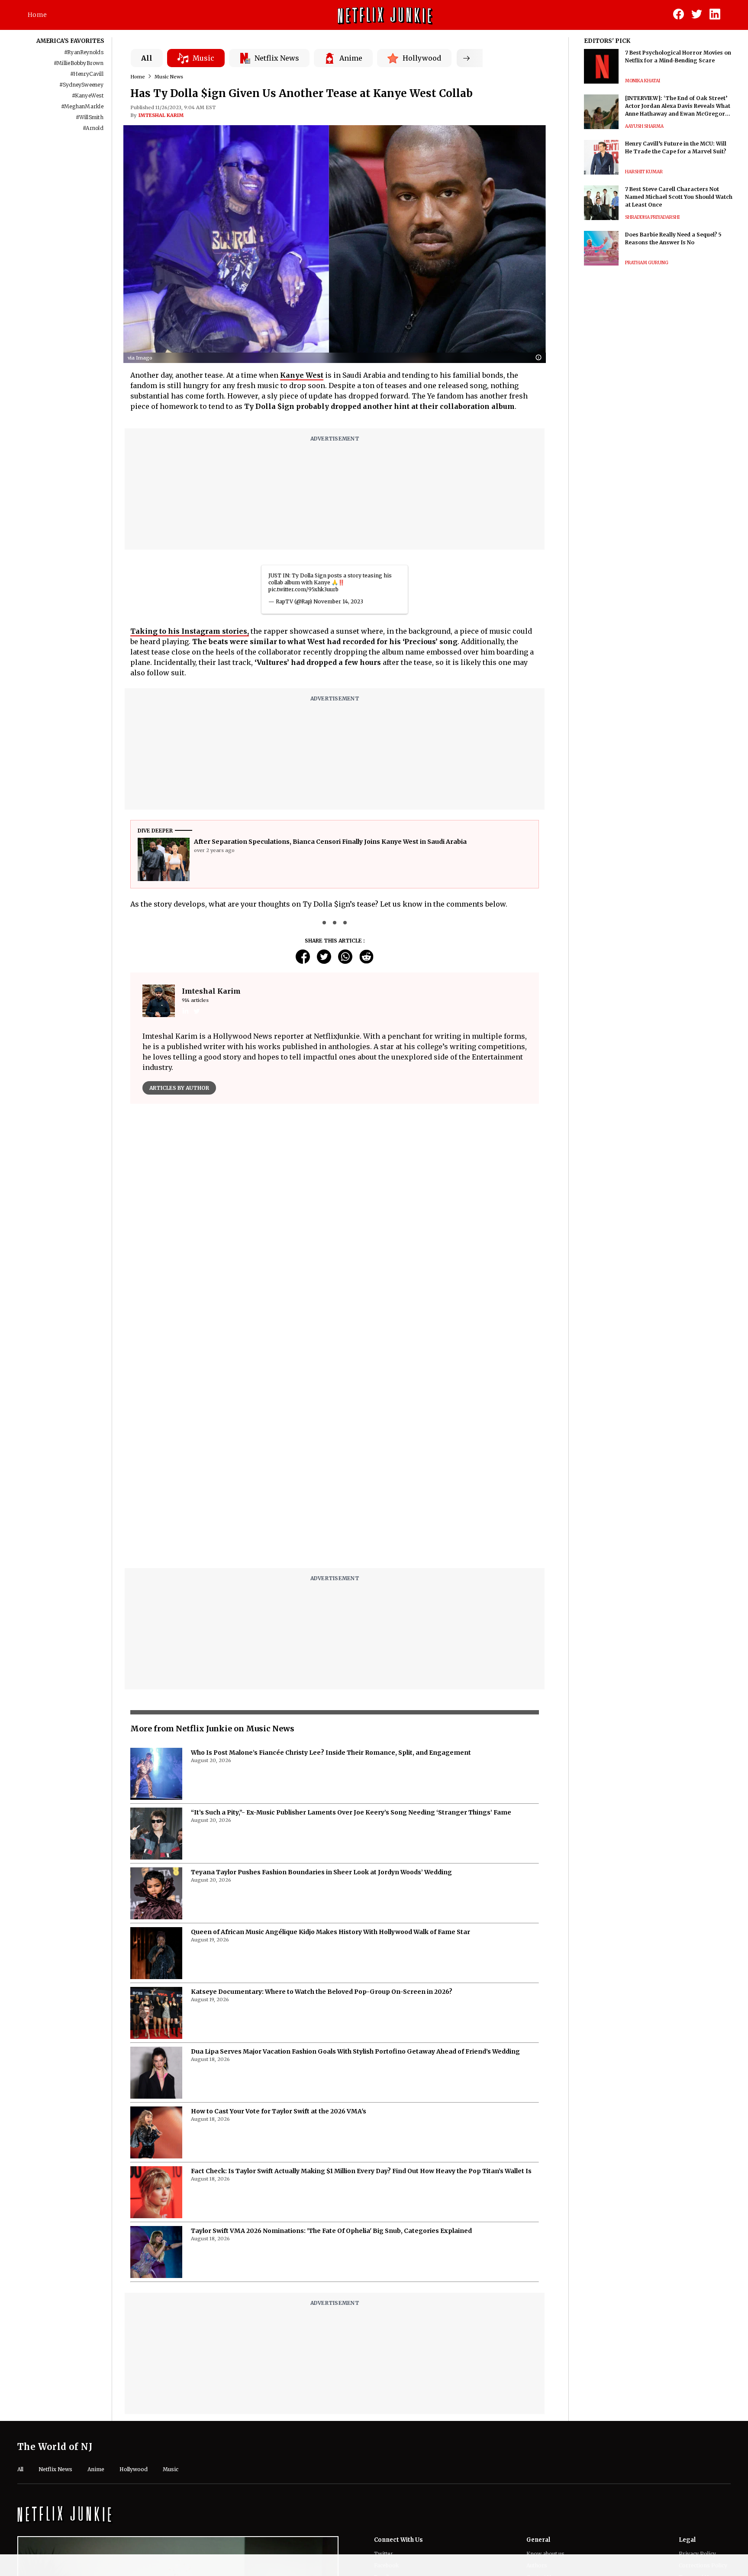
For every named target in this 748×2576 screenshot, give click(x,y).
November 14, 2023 (338, 601)
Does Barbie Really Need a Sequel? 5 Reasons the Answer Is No (673, 238)
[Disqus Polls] (335, 1219)
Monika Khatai (643, 81)
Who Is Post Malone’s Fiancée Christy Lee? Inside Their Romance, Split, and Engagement (331, 1753)
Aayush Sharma (644, 126)
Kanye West (302, 375)
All (147, 58)
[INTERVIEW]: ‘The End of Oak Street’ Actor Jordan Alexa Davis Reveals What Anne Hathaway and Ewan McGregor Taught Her (678, 106)
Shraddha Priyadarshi (652, 217)
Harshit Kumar (644, 172)
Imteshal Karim (161, 115)
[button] (541, 358)
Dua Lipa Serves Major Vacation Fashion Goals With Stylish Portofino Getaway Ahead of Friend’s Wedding (355, 2051)
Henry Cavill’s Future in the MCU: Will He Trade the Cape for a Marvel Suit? (676, 147)
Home (37, 15)
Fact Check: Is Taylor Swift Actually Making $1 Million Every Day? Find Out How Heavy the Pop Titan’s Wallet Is (361, 2171)
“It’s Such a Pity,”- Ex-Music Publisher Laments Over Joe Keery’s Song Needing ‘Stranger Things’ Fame (351, 1812)
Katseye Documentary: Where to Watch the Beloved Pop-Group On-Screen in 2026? (322, 1992)
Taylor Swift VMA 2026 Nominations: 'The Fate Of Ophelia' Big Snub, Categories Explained (331, 2231)
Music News (169, 77)
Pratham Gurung (647, 263)
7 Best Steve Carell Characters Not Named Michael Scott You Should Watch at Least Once (679, 197)
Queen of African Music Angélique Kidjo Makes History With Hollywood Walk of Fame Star (330, 1932)
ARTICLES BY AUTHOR (179, 1088)
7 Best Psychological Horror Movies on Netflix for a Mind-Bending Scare (678, 57)
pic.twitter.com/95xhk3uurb (303, 589)
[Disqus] (335, 1451)
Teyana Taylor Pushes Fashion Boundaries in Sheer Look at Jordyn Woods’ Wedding (321, 1872)
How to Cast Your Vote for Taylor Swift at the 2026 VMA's (279, 2111)
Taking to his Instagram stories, (190, 631)
